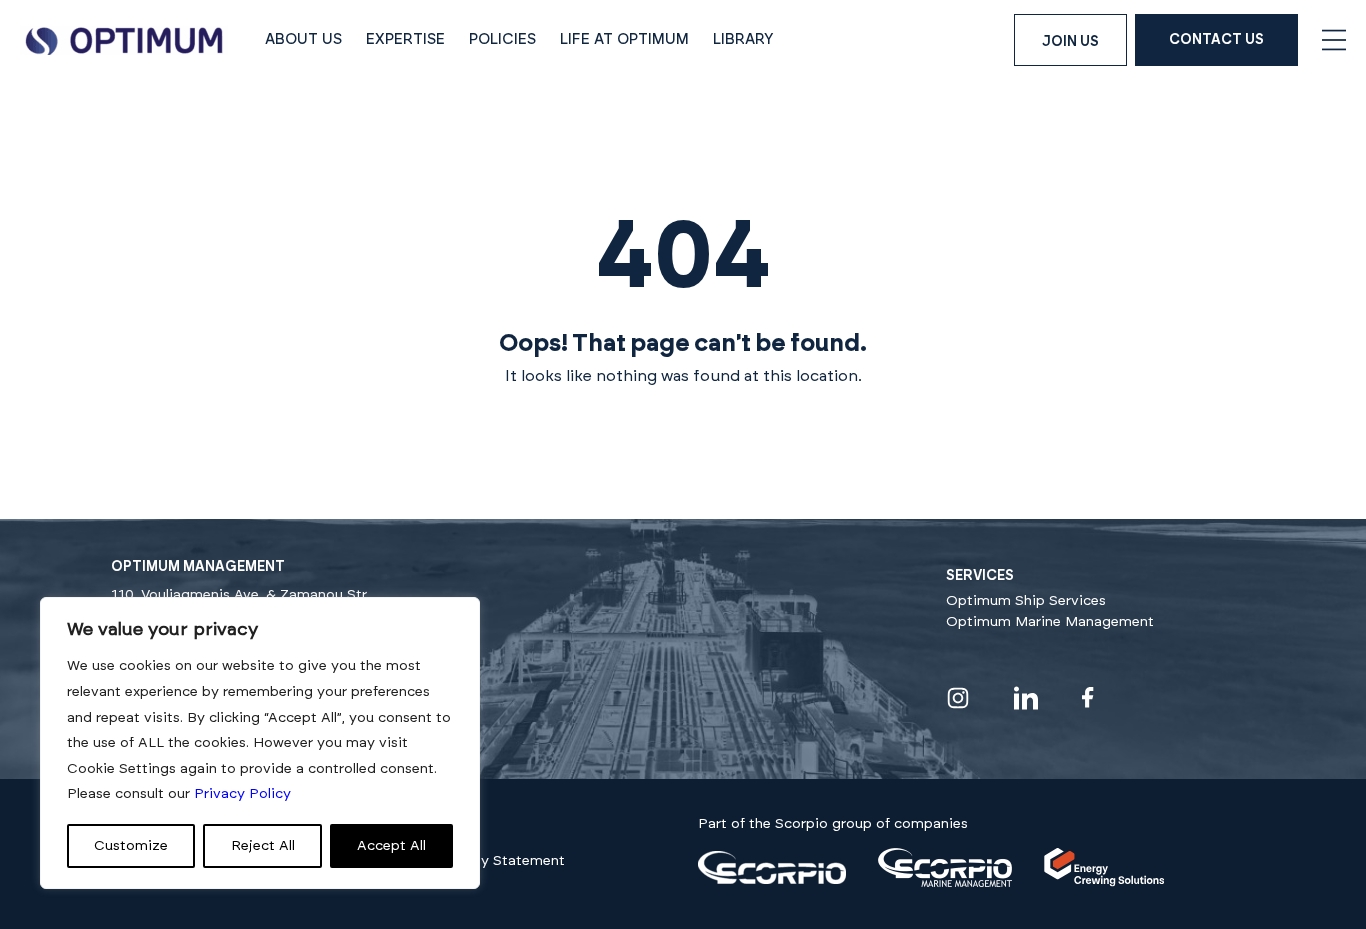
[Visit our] (772, 880)
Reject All (263, 846)
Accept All (391, 846)
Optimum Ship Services (1026, 601)
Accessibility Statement (484, 861)
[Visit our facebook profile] (1088, 697)
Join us (1070, 42)
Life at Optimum (624, 39)
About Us (303, 39)
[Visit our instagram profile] (958, 698)
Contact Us (1216, 40)
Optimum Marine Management (1050, 622)
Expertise (405, 39)
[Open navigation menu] (1334, 40)
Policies (502, 39)
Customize (131, 846)
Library (743, 39)
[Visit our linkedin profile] (1026, 698)
